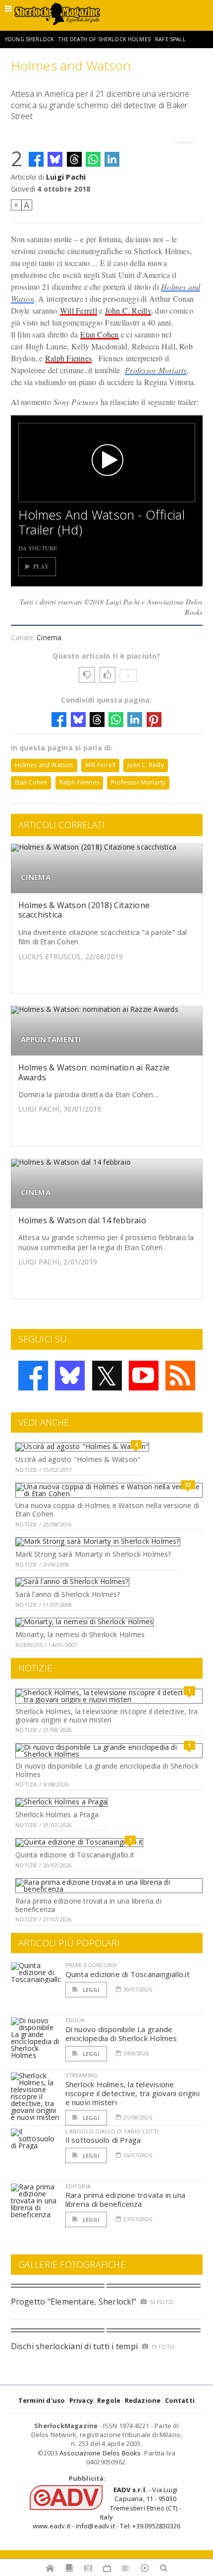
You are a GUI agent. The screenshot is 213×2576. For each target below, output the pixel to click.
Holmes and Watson (44, 765)
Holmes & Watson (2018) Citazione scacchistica (84, 910)
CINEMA (36, 877)
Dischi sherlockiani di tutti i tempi (75, 2346)
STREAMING (82, 2075)
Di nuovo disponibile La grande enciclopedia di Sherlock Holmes (107, 1770)
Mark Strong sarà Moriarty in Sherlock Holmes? (93, 1554)
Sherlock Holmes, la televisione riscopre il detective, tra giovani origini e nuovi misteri (106, 1716)
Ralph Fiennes (68, 358)
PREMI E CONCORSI (91, 1965)
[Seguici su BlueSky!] (70, 1376)
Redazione (143, 2400)
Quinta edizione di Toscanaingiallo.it (75, 1855)
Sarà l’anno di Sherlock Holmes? (68, 1594)
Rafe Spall (170, 39)
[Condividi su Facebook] (36, 159)
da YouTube (38, 548)
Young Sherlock (29, 39)
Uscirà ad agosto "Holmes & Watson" (78, 1459)
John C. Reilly (128, 310)
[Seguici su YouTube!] (144, 1376)
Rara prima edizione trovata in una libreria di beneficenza (88, 1905)
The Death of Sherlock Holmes (104, 39)
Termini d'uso (42, 2400)
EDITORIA (78, 2186)
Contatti (180, 2400)
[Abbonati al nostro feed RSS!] (180, 1376)
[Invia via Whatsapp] (93, 159)
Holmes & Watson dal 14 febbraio (82, 1220)
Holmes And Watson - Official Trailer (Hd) (102, 522)
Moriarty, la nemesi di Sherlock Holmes (80, 1634)
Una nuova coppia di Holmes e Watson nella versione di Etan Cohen (107, 1510)
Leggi (91, 1990)
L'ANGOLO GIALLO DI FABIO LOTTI (112, 2131)
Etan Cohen (99, 334)
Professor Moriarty (156, 370)
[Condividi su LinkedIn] (112, 159)
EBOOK (75, 2020)
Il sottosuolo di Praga (103, 2140)
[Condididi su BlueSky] (55, 159)
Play (41, 566)
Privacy (81, 2400)
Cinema (49, 637)
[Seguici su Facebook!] (33, 1376)
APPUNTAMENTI (51, 1039)
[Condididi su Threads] (74, 159)
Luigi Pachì (66, 177)
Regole (109, 2400)
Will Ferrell (79, 310)
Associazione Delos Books (100, 2453)
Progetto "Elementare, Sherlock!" (74, 2302)
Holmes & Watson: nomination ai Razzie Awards (94, 1072)
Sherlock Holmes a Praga (57, 1815)
